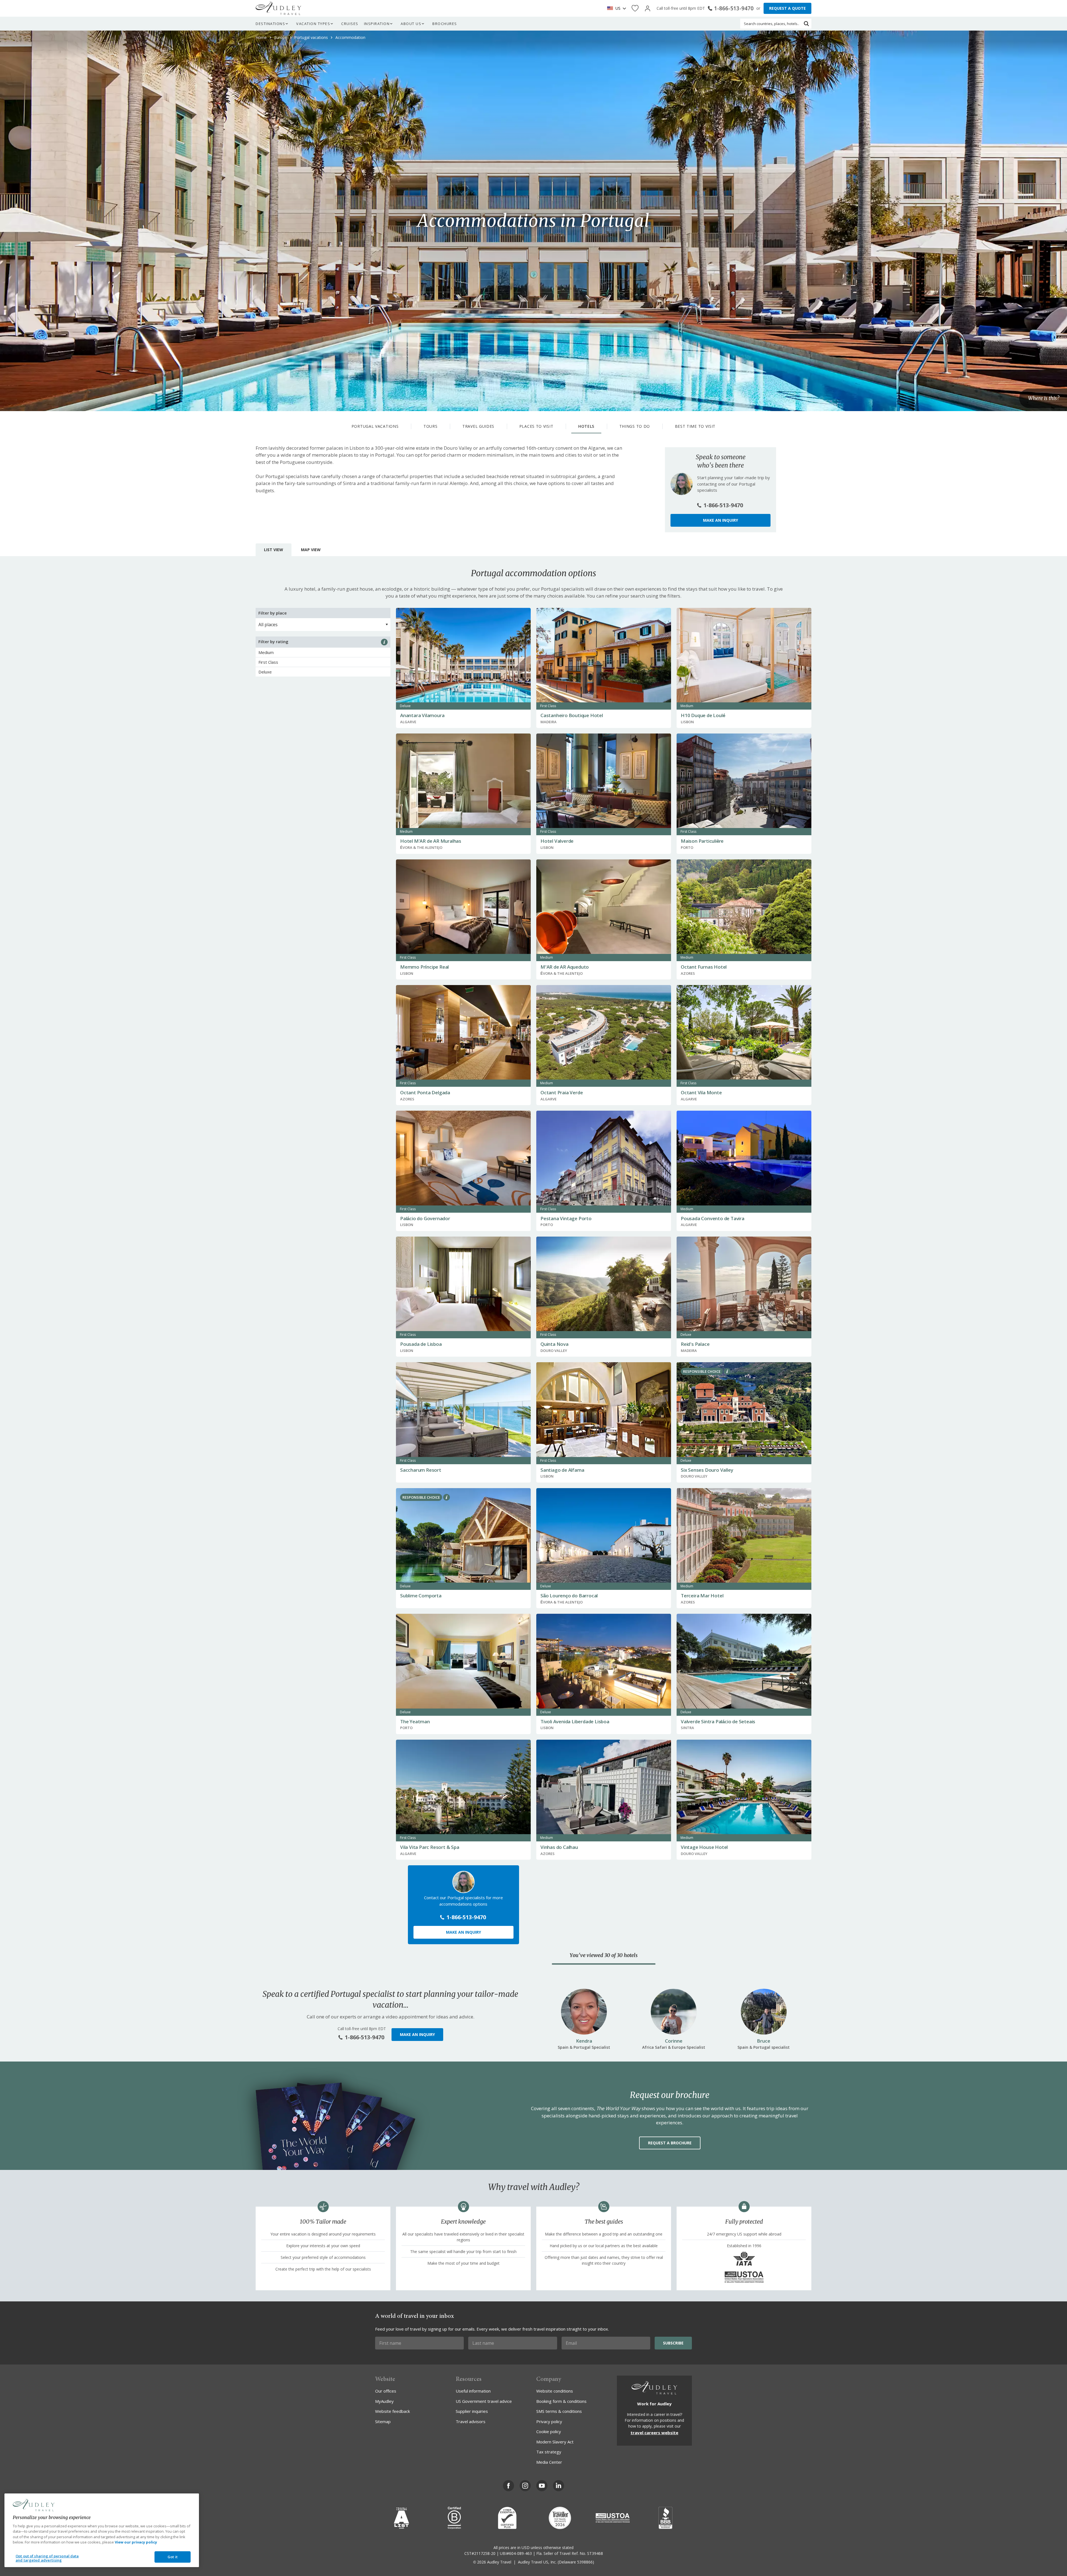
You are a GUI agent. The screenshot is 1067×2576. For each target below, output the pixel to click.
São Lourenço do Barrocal (569, 1596)
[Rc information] (727, 1371)
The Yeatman (415, 1721)
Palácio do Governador (425, 1218)
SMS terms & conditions (559, 2411)
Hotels (586, 426)
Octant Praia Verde (562, 1092)
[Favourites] (635, 8)
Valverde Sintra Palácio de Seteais (718, 1721)
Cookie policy (549, 2431)
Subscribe (673, 2343)
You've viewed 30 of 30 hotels (604, 1955)
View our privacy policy (136, 2542)
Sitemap (383, 2421)
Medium (266, 652)
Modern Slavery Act (555, 2442)
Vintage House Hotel (704, 1847)
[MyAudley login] (648, 8)
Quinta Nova (554, 1344)
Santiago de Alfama (562, 1470)
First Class (268, 662)
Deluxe (265, 672)
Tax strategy (549, 2452)
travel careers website (654, 2433)
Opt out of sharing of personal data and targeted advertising (47, 2558)
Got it (173, 2557)
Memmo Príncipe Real (424, 967)
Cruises (350, 24)
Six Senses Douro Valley (707, 1470)
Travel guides (478, 426)
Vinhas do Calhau (559, 1847)
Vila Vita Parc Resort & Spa (430, 1847)
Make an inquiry (721, 520)
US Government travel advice (484, 2401)
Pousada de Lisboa (421, 1344)
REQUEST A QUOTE (787, 8)
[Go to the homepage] (278, 8)
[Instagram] (525, 2486)
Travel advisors (471, 2421)
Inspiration (377, 24)
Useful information (473, 2391)
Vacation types (313, 24)
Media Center (549, 2462)
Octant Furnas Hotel (704, 967)
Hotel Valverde (557, 841)
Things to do (635, 426)
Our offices (386, 2391)
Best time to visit (695, 426)
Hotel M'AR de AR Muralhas (431, 841)
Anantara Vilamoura (422, 715)
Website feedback (392, 2411)
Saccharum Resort (421, 1470)
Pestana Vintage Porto (566, 1218)
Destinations (270, 24)
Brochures (445, 24)
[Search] (806, 24)
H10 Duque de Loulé (703, 715)
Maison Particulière (702, 841)
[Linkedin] (559, 2486)
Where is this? (1044, 398)
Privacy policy (549, 2421)
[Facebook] (508, 2486)
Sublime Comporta (421, 1596)
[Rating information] (384, 642)
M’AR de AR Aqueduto (565, 967)
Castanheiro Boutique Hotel (572, 715)
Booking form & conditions (561, 2401)
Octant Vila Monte (701, 1092)
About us (411, 24)
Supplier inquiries (472, 2411)
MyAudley (384, 2401)
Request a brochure (670, 2143)
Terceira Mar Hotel (702, 1596)
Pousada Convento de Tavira (713, 1218)
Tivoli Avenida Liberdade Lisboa (575, 1721)
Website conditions (555, 2391)
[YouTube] (542, 2486)
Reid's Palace (695, 1344)
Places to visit (536, 426)
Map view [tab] (311, 550)
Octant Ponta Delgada (425, 1092)
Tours (431, 426)
